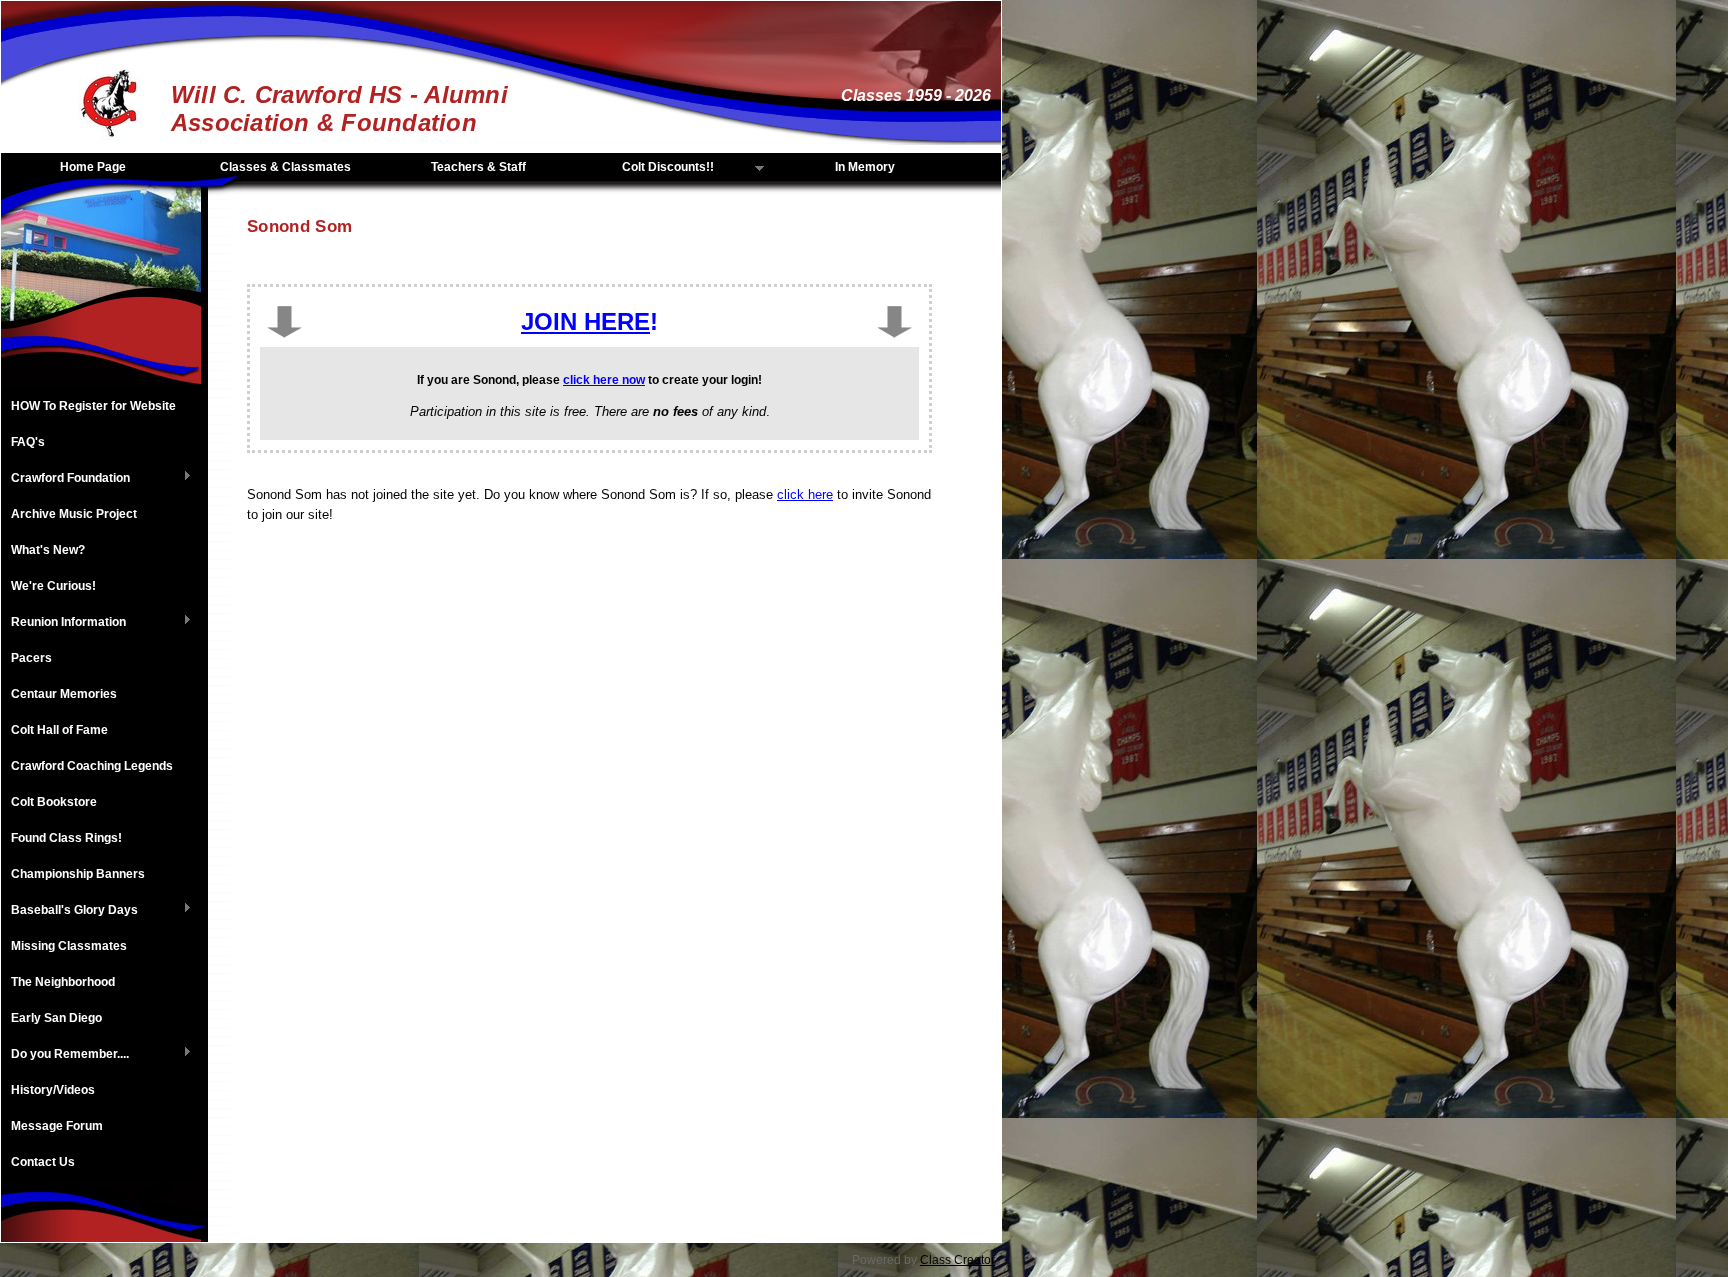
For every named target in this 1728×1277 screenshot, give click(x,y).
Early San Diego (56, 1018)
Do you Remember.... (65, 1055)
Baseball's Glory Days (69, 911)
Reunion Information (63, 623)
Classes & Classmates (285, 167)
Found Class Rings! (66, 838)
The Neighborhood (63, 982)
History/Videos (53, 1090)
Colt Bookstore (54, 802)
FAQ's (28, 442)
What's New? (48, 550)
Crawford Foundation (65, 479)
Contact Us (43, 1162)
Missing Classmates (69, 946)
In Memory (865, 167)
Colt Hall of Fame (59, 730)
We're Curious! (53, 586)
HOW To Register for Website (93, 406)
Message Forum (57, 1126)
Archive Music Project (74, 514)
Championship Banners (78, 874)
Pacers (31, 658)
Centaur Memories (64, 694)
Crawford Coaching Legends (92, 766)
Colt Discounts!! (647, 168)
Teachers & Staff (478, 167)
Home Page (93, 167)
